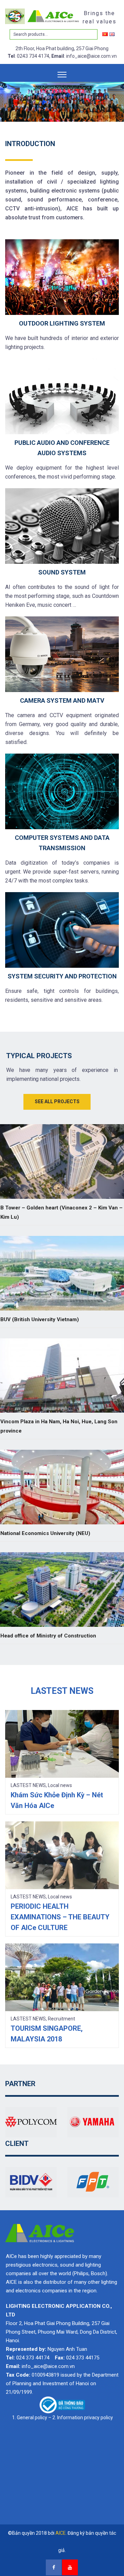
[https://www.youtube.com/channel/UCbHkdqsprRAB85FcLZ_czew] (70, 2567)
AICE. (61, 2533)
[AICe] (43, 16)
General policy (32, 2418)
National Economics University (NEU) (45, 1533)
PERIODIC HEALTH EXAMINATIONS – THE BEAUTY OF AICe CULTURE (60, 1917)
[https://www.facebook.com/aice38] (54, 2567)
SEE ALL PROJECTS (57, 1101)
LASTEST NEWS (28, 1785)
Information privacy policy (85, 2418)
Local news (60, 1785)
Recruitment (61, 2019)
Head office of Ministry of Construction (48, 1636)
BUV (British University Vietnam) (40, 1319)
